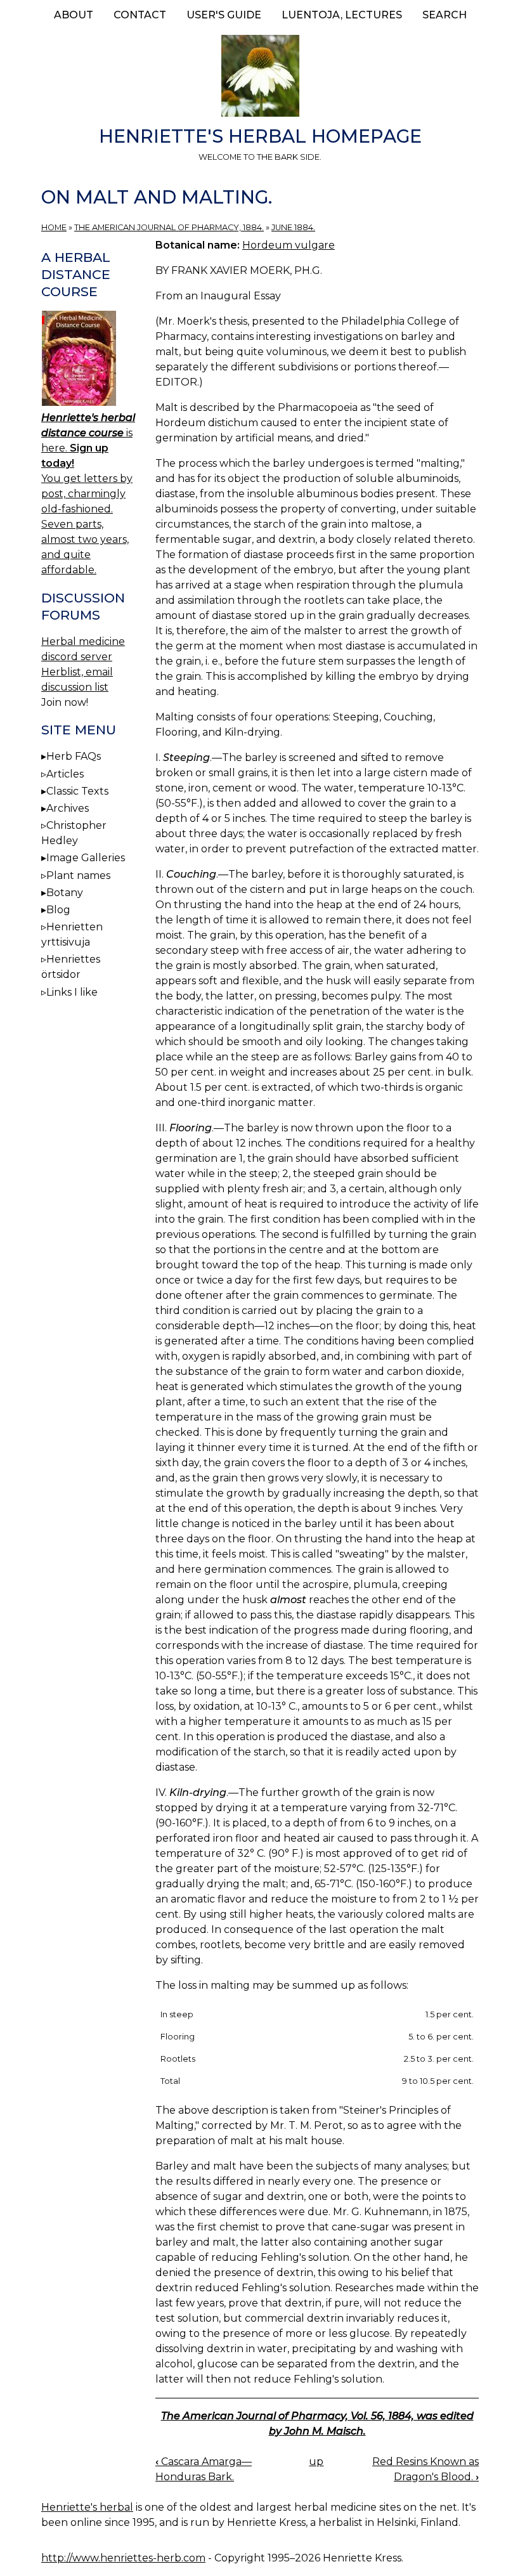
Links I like (72, 992)
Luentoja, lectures (342, 15)
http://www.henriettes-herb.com (123, 2558)
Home (54, 227)
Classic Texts (77, 791)
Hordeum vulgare (289, 245)
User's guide (224, 15)
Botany (65, 893)
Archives (68, 808)
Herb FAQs (74, 756)
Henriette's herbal (87, 2507)
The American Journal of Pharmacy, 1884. (169, 227)
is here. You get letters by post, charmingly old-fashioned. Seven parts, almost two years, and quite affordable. (88, 494)
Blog (58, 910)
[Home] (260, 78)
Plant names (78, 875)
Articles (65, 774)
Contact (140, 15)
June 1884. (293, 227)
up (316, 2462)
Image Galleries (86, 858)
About (74, 15)
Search (445, 15)
